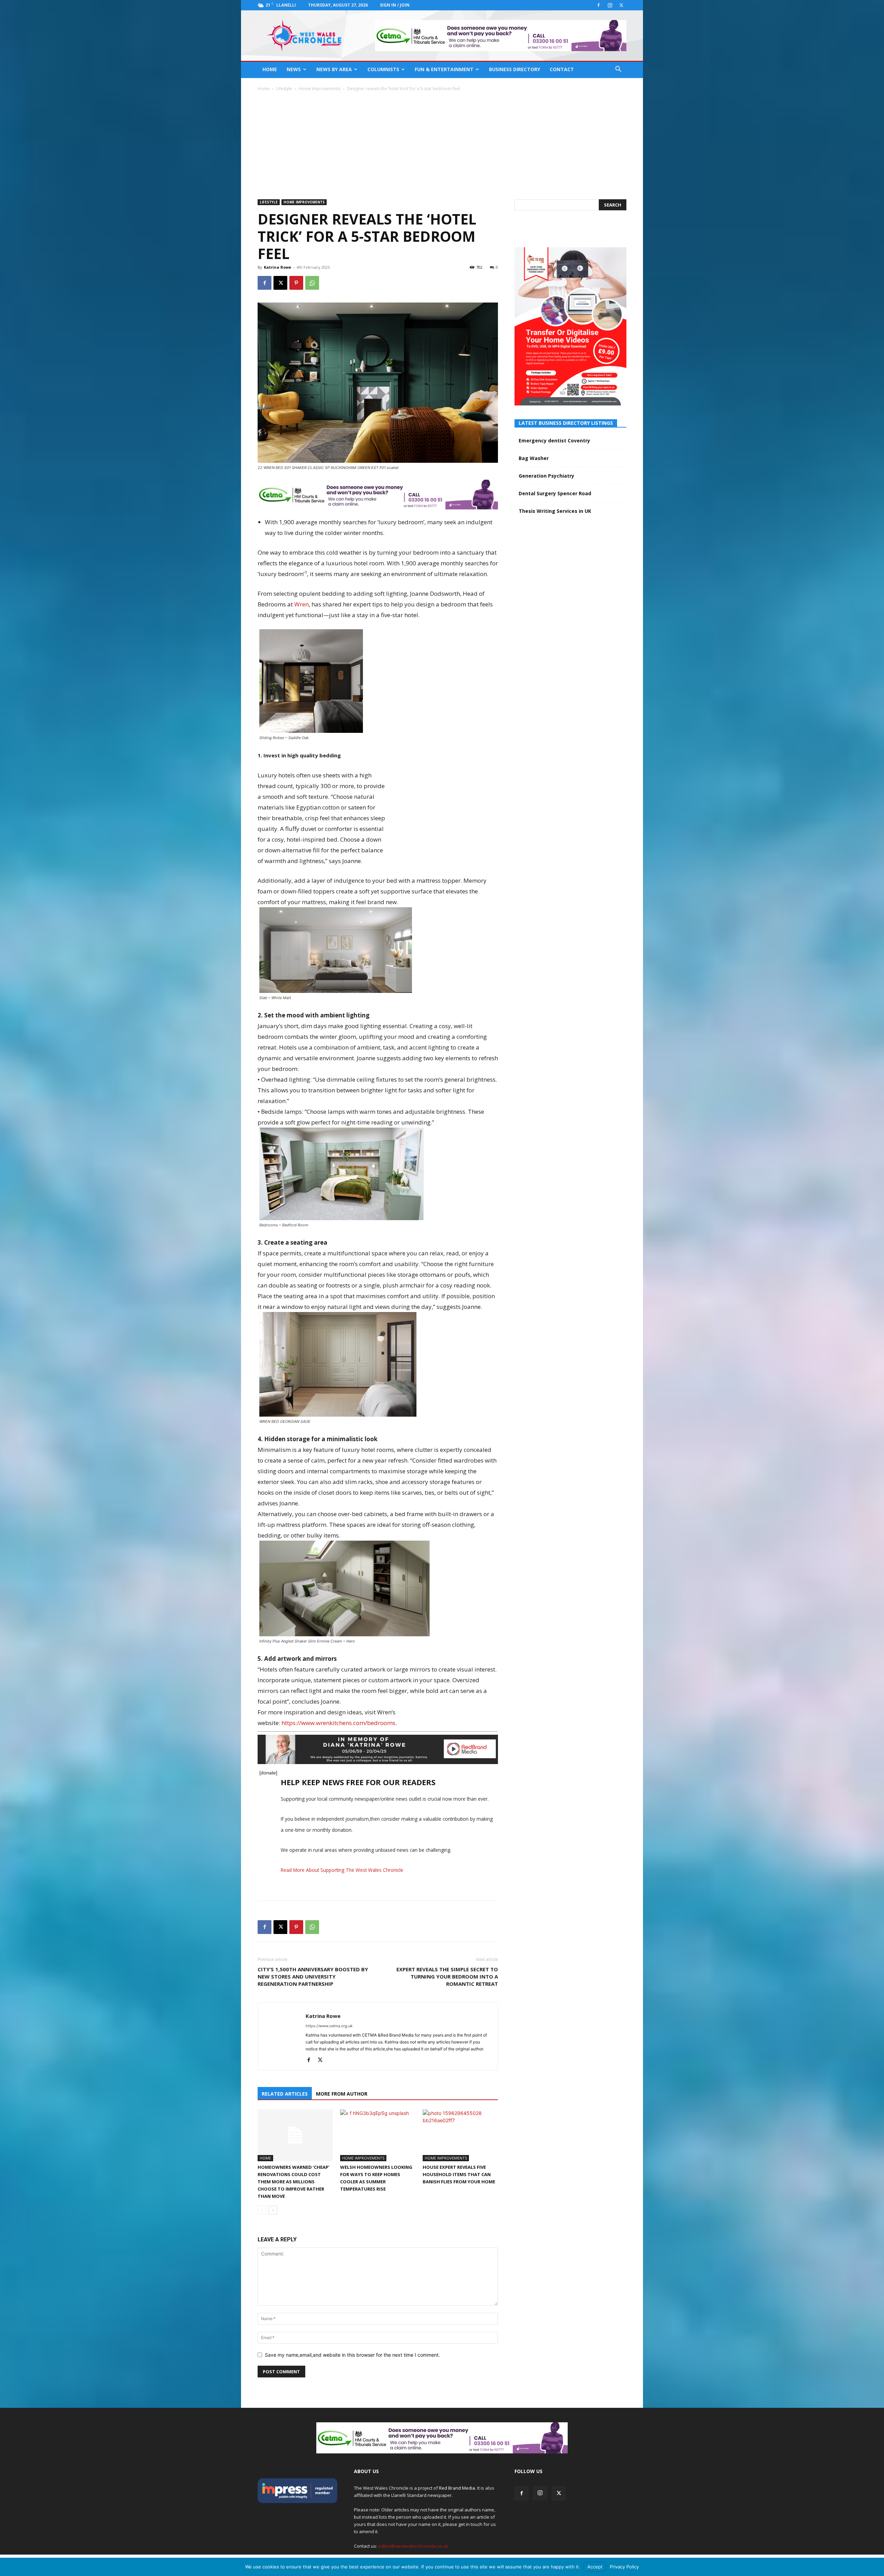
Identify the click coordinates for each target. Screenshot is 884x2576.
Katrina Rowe (277, 267)
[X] (621, 5)
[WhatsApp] (312, 283)
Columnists (383, 69)
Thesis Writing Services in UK (555, 511)
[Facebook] (598, 5)
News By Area (334, 69)
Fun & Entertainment (444, 69)
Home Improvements (320, 89)
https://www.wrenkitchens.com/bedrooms (338, 1723)
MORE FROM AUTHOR (342, 2094)
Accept (595, 2567)
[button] (618, 70)
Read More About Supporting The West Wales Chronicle (342, 1870)
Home (270, 69)
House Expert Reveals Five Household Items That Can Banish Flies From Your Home (459, 2174)
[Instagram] (610, 5)
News (294, 69)
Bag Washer (534, 458)
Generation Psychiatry (546, 476)
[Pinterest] (296, 283)
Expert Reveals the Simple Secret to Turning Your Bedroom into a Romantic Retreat (447, 1976)
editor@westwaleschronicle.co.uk (413, 2546)
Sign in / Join (395, 5)
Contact (562, 69)
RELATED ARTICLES (285, 2094)
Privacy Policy (624, 2567)
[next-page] (273, 2210)
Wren (301, 604)
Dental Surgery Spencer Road (555, 493)
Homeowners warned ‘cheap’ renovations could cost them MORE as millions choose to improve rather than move (294, 2182)
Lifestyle (284, 89)
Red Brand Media (457, 2488)
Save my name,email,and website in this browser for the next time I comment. (352, 2355)
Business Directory (515, 69)
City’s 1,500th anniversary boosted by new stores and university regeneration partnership (313, 1976)
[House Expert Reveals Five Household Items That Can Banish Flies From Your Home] (460, 2135)
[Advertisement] (442, 144)
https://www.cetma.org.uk (329, 2026)
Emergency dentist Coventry (554, 440)
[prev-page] (262, 2210)
